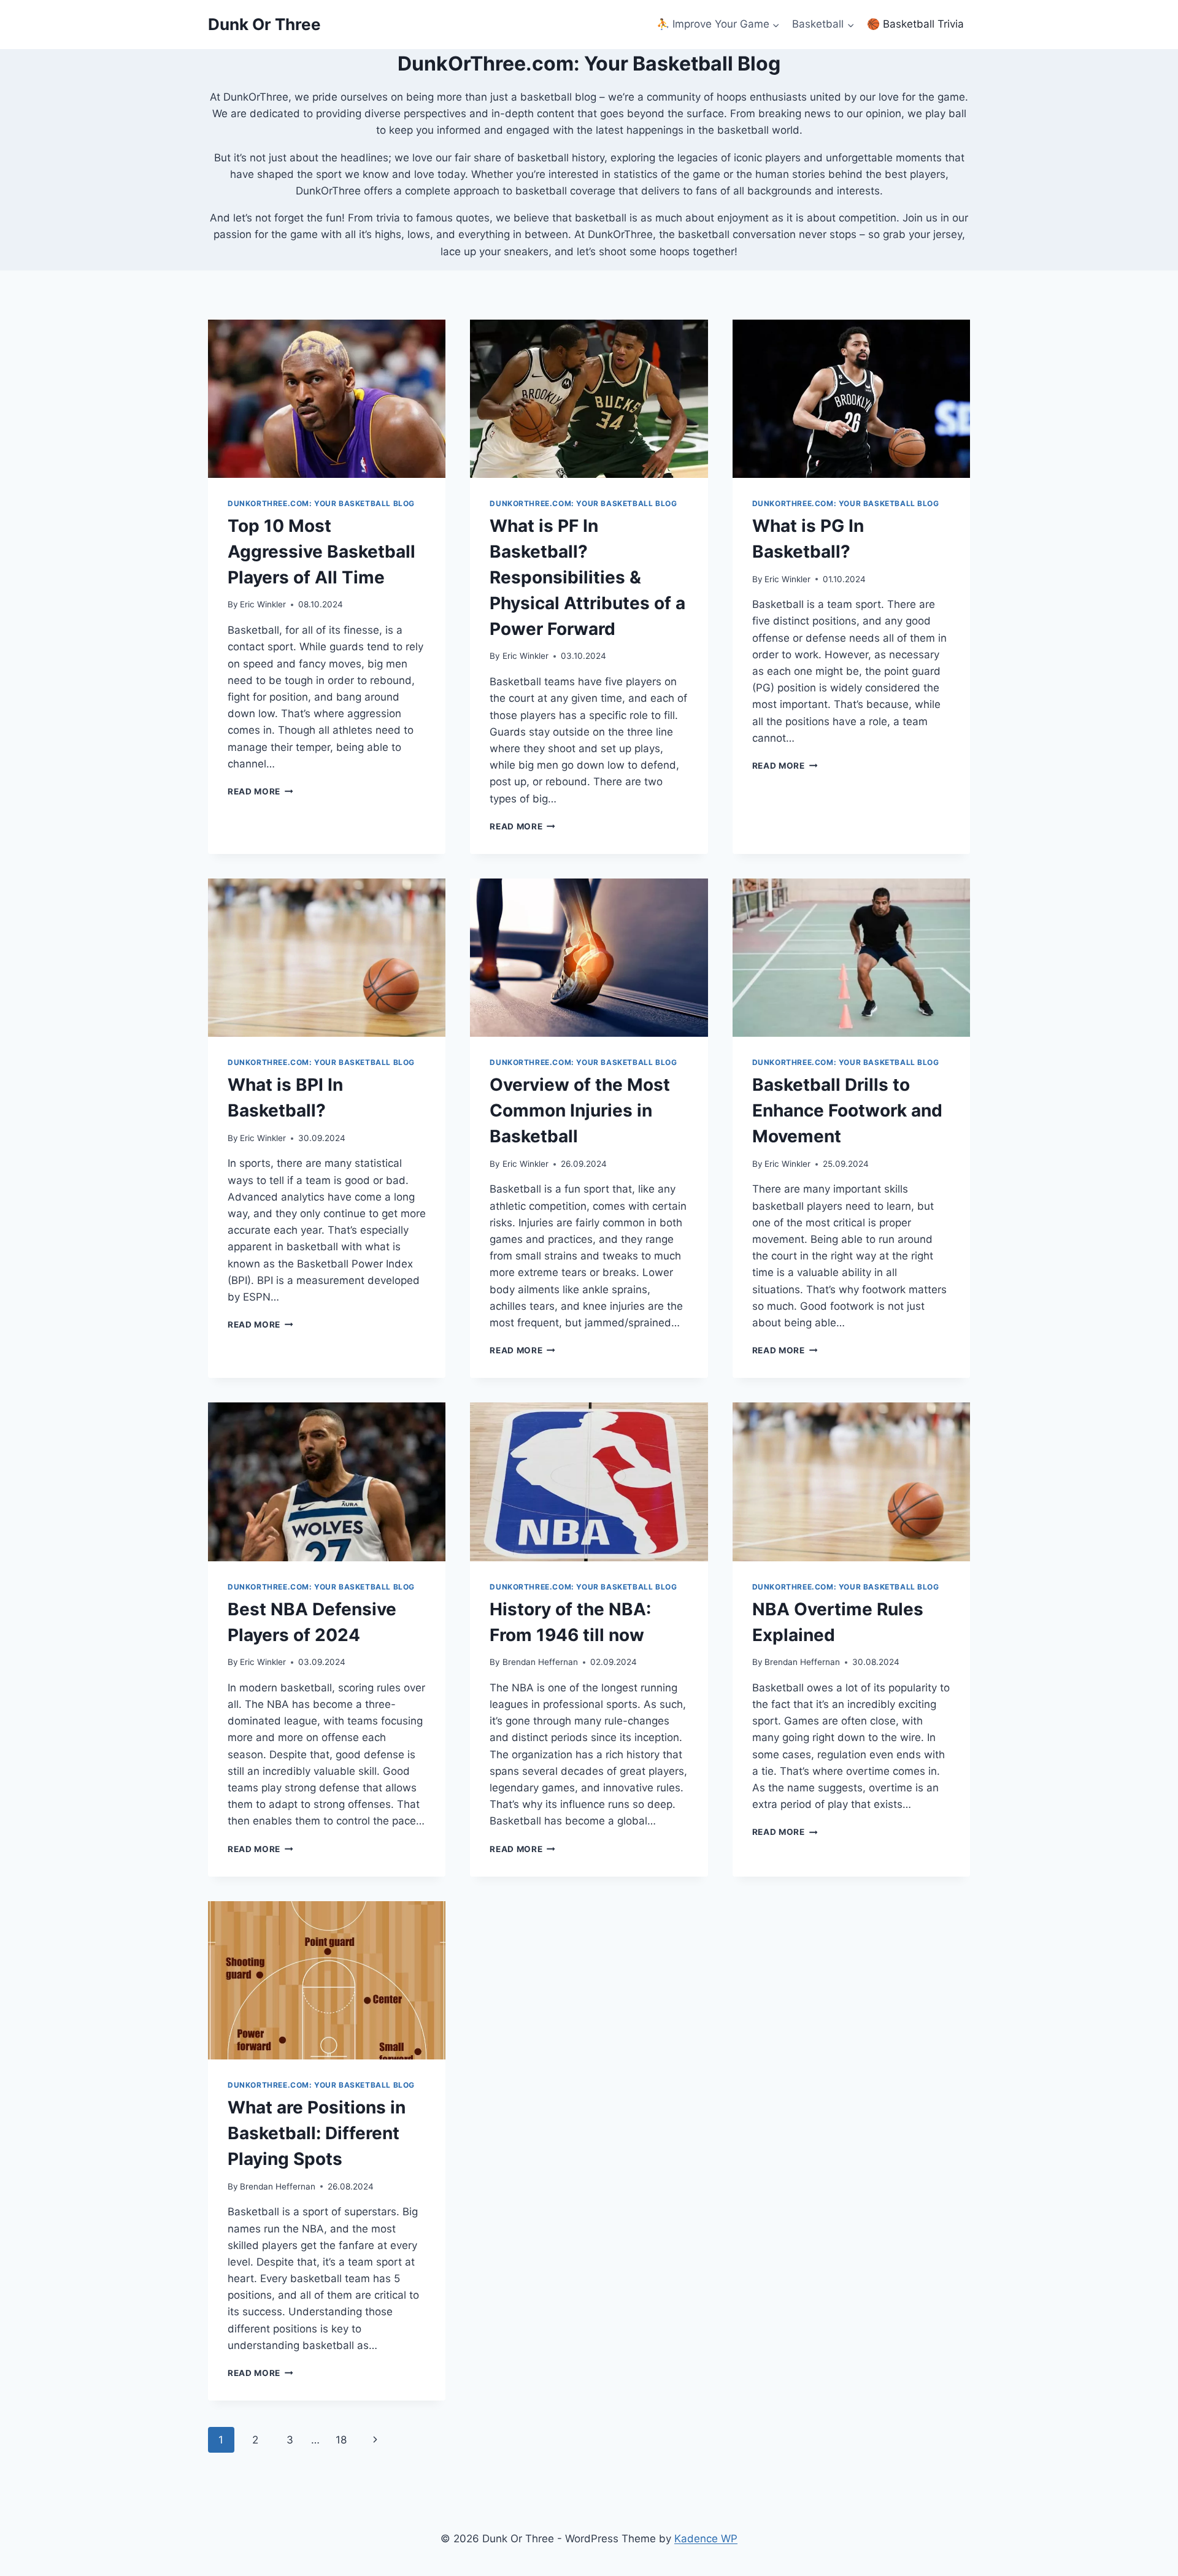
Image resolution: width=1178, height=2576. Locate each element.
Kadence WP (706, 2539)
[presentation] (327, 399)
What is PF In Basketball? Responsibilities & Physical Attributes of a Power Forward (587, 577)
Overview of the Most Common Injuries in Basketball (580, 1110)
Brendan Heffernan (540, 1662)
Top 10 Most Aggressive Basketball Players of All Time (321, 552)
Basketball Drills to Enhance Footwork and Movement (847, 1110)
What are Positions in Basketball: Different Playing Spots (317, 2133)
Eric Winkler (263, 604)
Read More (260, 791)
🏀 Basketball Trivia (915, 24)
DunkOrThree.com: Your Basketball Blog (321, 503)
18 (341, 2440)
